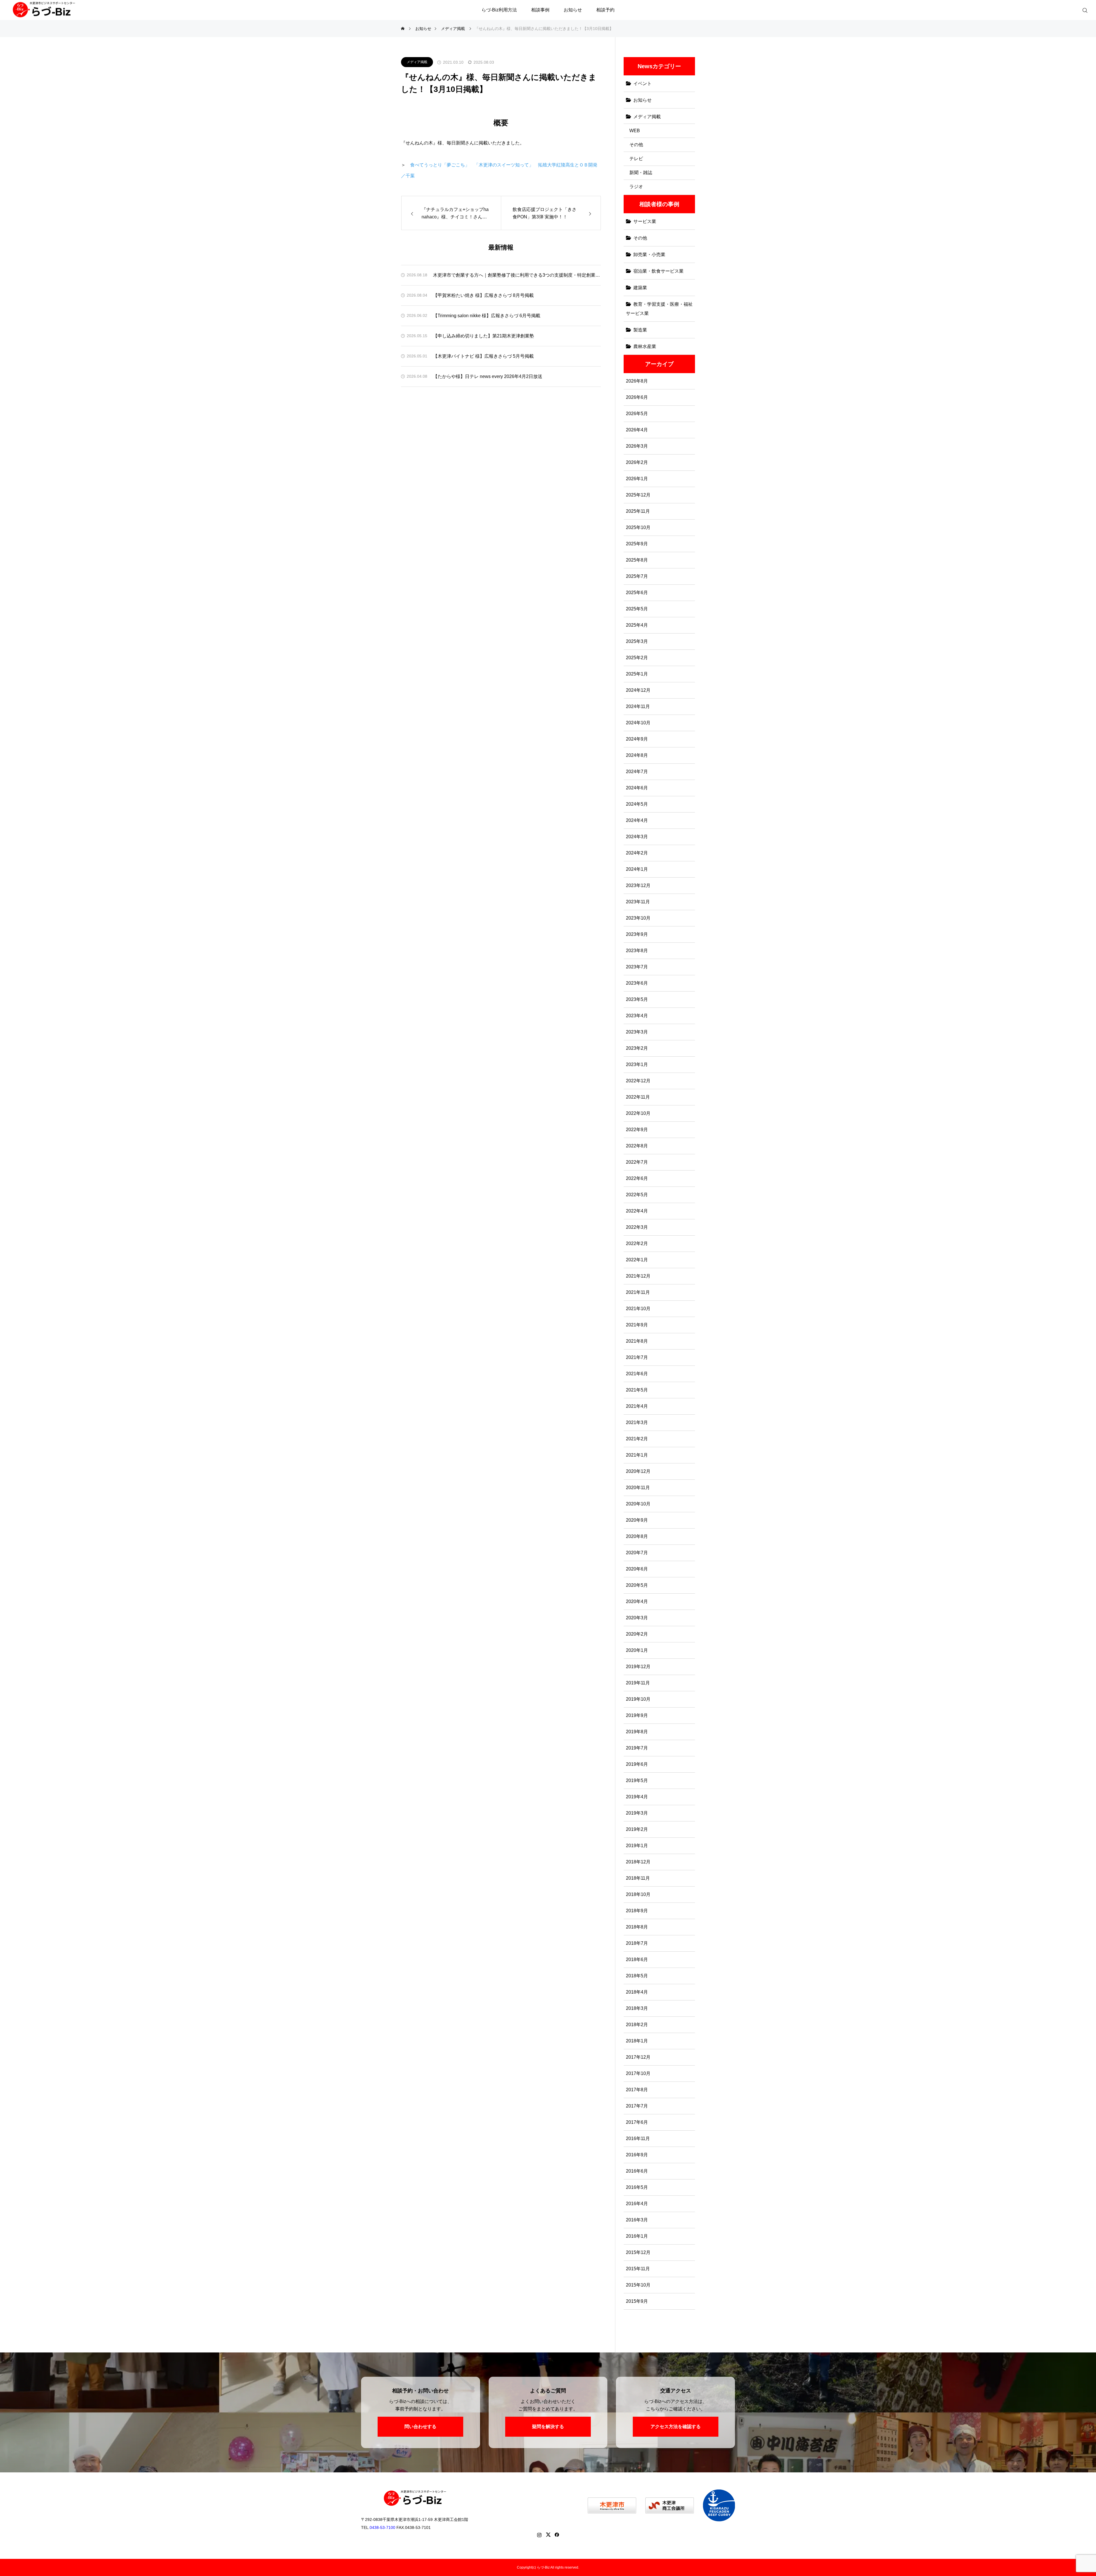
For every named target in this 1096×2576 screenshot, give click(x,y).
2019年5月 (637, 1780)
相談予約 (605, 10)
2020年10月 (638, 1504)
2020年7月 (637, 1553)
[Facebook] (557, 2535)
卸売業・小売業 (649, 255)
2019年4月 (637, 1797)
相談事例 (540, 10)
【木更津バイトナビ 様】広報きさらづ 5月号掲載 (483, 356)
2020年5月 (637, 1585)
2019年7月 (637, 1748)
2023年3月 (637, 1032)
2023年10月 (638, 918)
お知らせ (573, 10)
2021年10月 (638, 1309)
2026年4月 (637, 430)
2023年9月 (637, 934)
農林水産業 (645, 346)
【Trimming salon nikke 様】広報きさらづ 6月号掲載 (487, 316)
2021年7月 (637, 1357)
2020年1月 (637, 1650)
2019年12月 (638, 1667)
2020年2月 (637, 1634)
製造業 (640, 330)
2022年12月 (638, 1081)
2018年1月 (637, 2041)
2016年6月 (637, 2171)
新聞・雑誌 (641, 173)
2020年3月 (637, 1618)
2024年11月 (638, 706)
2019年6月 (637, 1764)
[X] (548, 2535)
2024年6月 (637, 788)
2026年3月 (637, 446)
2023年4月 (637, 1016)
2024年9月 (637, 739)
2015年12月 (638, 2252)
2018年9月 (637, 1911)
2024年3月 (637, 837)
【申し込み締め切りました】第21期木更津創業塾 (483, 336)
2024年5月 (637, 804)
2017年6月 (637, 2122)
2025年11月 (638, 511)
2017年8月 (637, 2090)
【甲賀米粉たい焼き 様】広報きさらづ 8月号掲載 (483, 295)
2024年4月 (637, 820)
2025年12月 (638, 495)
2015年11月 (638, 2269)
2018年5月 (637, 1976)
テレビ (636, 159)
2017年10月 (638, 2073)
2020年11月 (638, 1488)
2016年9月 (637, 2155)
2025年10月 (638, 527)
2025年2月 (637, 658)
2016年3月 (637, 2220)
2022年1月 (637, 1260)
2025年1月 (637, 674)
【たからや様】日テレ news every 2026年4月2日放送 (488, 376)
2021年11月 (638, 1292)
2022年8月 (637, 1146)
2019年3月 (637, 1813)
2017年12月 (638, 2057)
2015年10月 (638, 2285)
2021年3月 (637, 1422)
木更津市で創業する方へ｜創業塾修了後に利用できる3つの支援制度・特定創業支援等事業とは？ (517, 275)
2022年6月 (637, 1178)
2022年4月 (637, 1211)
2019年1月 (637, 1846)
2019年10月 (638, 1699)
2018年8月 (637, 1927)
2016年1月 (637, 2236)
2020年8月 (637, 1536)
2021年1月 (637, 1455)
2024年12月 (638, 690)
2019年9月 (637, 1715)
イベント (642, 84)
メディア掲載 (417, 62)
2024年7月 (637, 772)
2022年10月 (638, 1113)
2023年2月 (637, 1048)
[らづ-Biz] (44, 17)
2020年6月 (637, 1569)
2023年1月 (637, 1064)
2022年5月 (637, 1195)
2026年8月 (637, 381)
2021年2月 (637, 1439)
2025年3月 (637, 641)
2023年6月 (637, 983)
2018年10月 (638, 1894)
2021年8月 (637, 1341)
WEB (635, 131)
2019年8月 (637, 1732)
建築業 (640, 288)
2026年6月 (637, 397)
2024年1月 (637, 869)
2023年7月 (637, 967)
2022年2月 (637, 1243)
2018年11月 (638, 1878)
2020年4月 (637, 1601)
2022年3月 (637, 1227)
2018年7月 (637, 1943)
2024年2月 (637, 853)
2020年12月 (638, 1471)
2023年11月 (638, 902)
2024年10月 (638, 723)
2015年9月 (637, 2301)
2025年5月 (637, 609)
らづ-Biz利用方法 (499, 10)
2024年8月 (637, 755)
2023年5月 (637, 999)
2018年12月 (638, 1862)
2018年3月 (637, 2008)
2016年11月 (638, 2138)
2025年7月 (637, 576)
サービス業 (645, 221)
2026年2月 (637, 462)
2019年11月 (638, 1683)
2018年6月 (637, 1959)
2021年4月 (637, 1406)
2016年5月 (637, 2187)
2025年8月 (637, 560)
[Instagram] (539, 2535)
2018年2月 (637, 2025)
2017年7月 (637, 2106)
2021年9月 (637, 1325)
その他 (636, 145)
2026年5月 (637, 414)
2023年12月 (638, 885)
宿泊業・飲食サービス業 (658, 271)
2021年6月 (637, 1374)
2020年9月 (637, 1520)
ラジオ (636, 187)
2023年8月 (637, 951)
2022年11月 (638, 1097)
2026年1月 (637, 479)
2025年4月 (637, 625)
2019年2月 (637, 1829)
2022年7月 (637, 1162)
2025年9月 (637, 544)
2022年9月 (637, 1130)
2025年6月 (637, 593)
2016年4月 (637, 2204)
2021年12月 (638, 1276)
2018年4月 (637, 1992)
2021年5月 (637, 1390)
